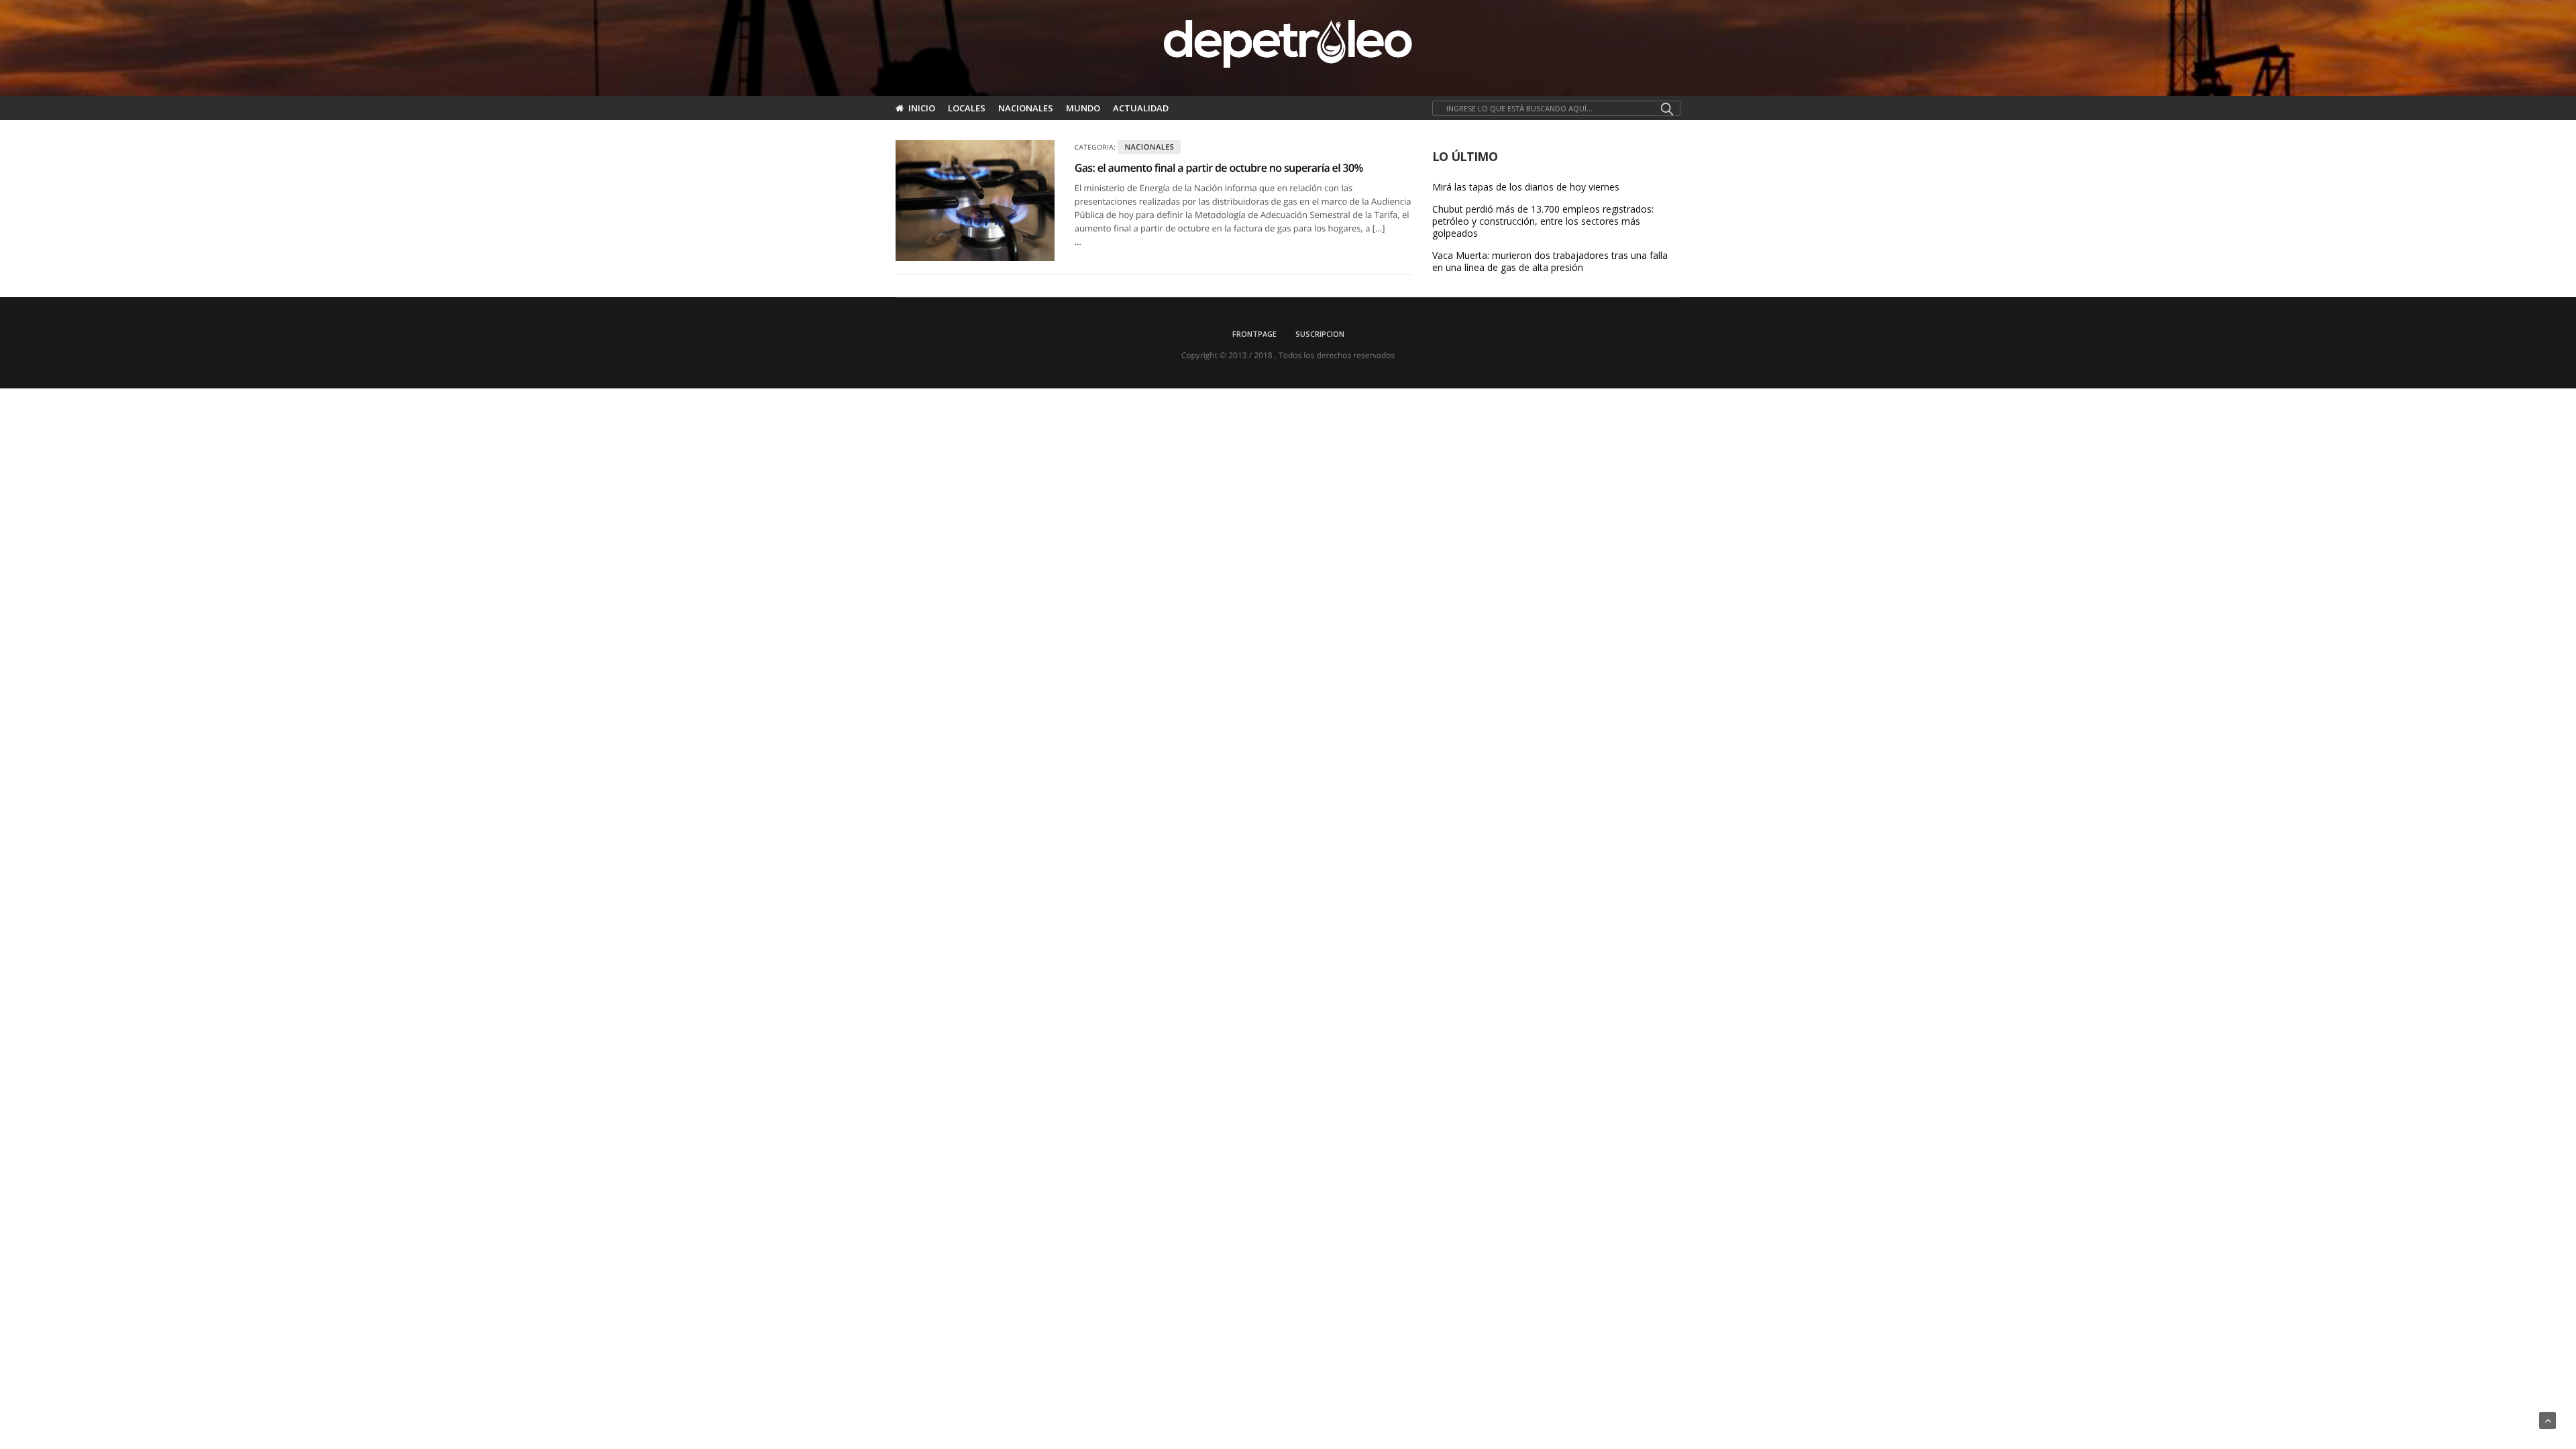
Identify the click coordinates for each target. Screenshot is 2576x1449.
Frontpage (1254, 334)
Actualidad (1141, 108)
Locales (967, 108)
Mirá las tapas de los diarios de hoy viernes (1526, 187)
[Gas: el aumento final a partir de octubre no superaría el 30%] (975, 201)
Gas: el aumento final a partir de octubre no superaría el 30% (1219, 168)
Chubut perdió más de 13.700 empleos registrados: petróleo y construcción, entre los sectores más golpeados (1543, 221)
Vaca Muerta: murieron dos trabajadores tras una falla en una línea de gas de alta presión (1550, 262)
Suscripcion (1320, 334)
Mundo (1083, 108)
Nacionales (1026, 108)
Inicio (922, 108)
